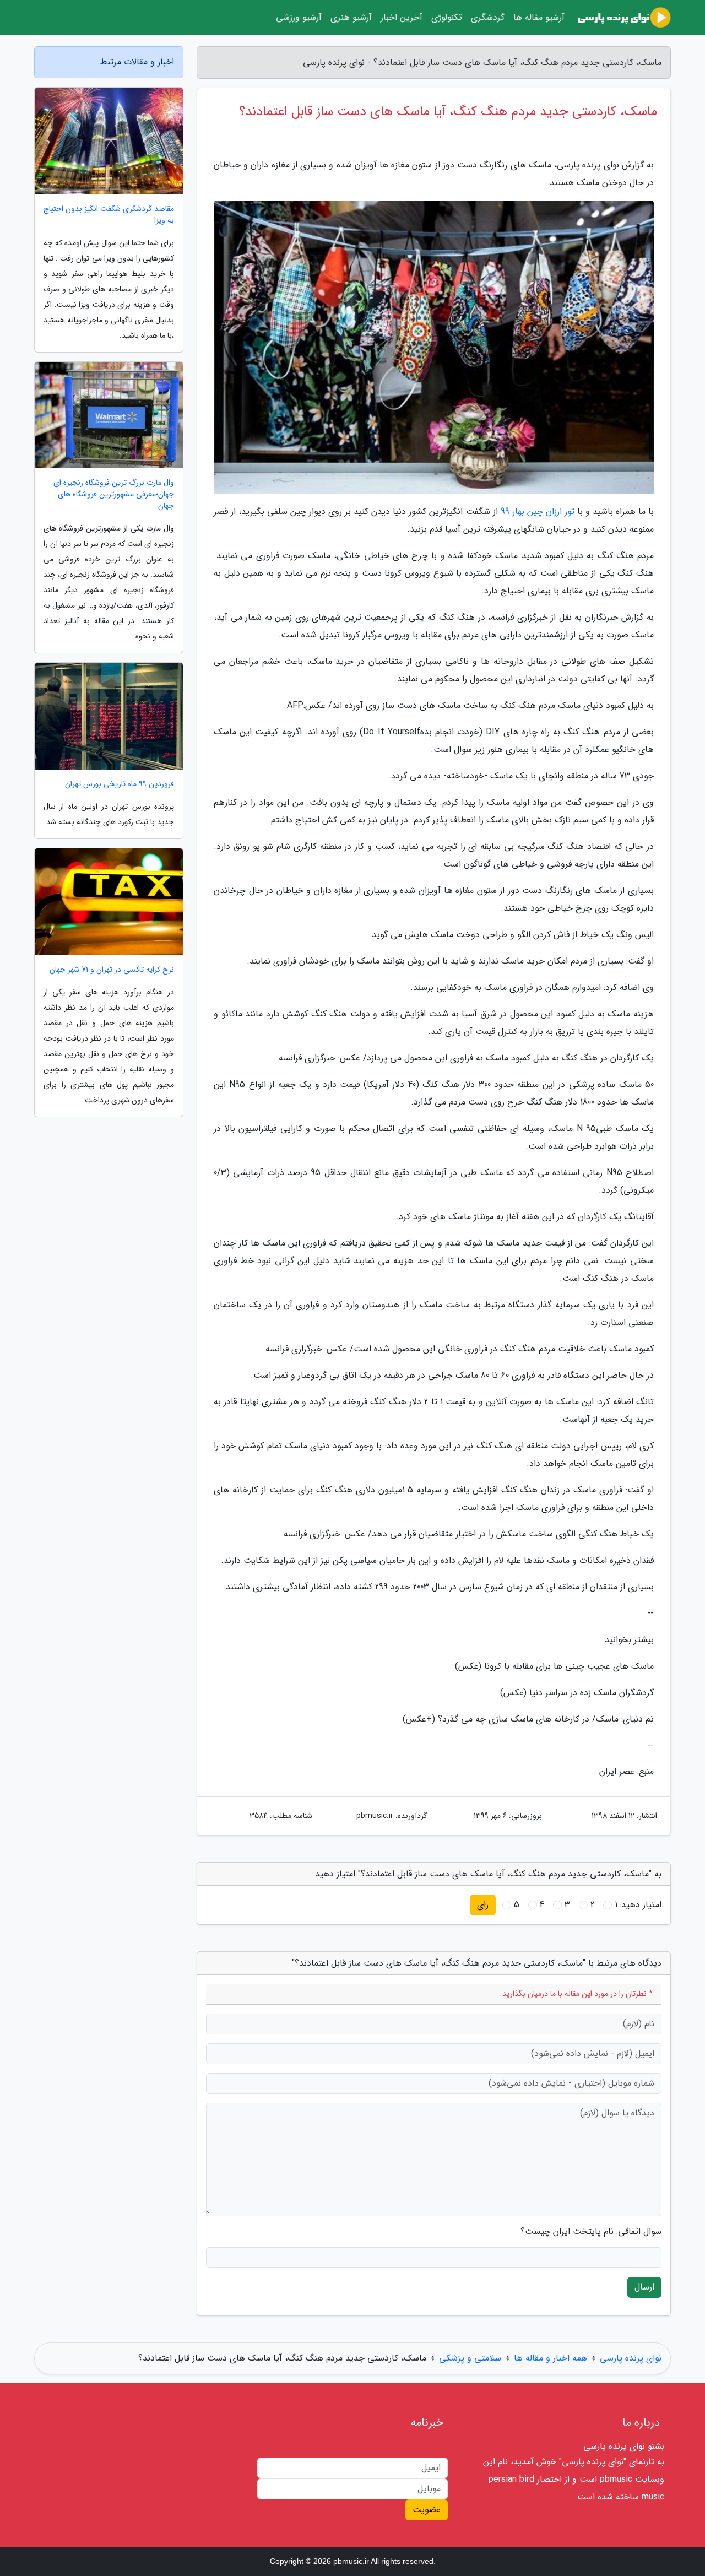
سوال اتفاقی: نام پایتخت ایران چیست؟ (591, 2232)
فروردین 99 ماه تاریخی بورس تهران (120, 784)
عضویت (427, 2510)
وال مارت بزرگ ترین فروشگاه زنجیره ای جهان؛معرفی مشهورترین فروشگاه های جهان (114, 494)
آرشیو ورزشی (299, 17)
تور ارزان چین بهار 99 (538, 512)
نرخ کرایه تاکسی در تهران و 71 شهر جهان (112, 970)
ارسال (644, 2287)
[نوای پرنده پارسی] (624, 18)
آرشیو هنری (351, 17)
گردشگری (488, 17)
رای (483, 1905)
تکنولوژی (447, 17)
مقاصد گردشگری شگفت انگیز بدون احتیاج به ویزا (109, 215)
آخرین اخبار (402, 17)
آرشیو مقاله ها (539, 17)
